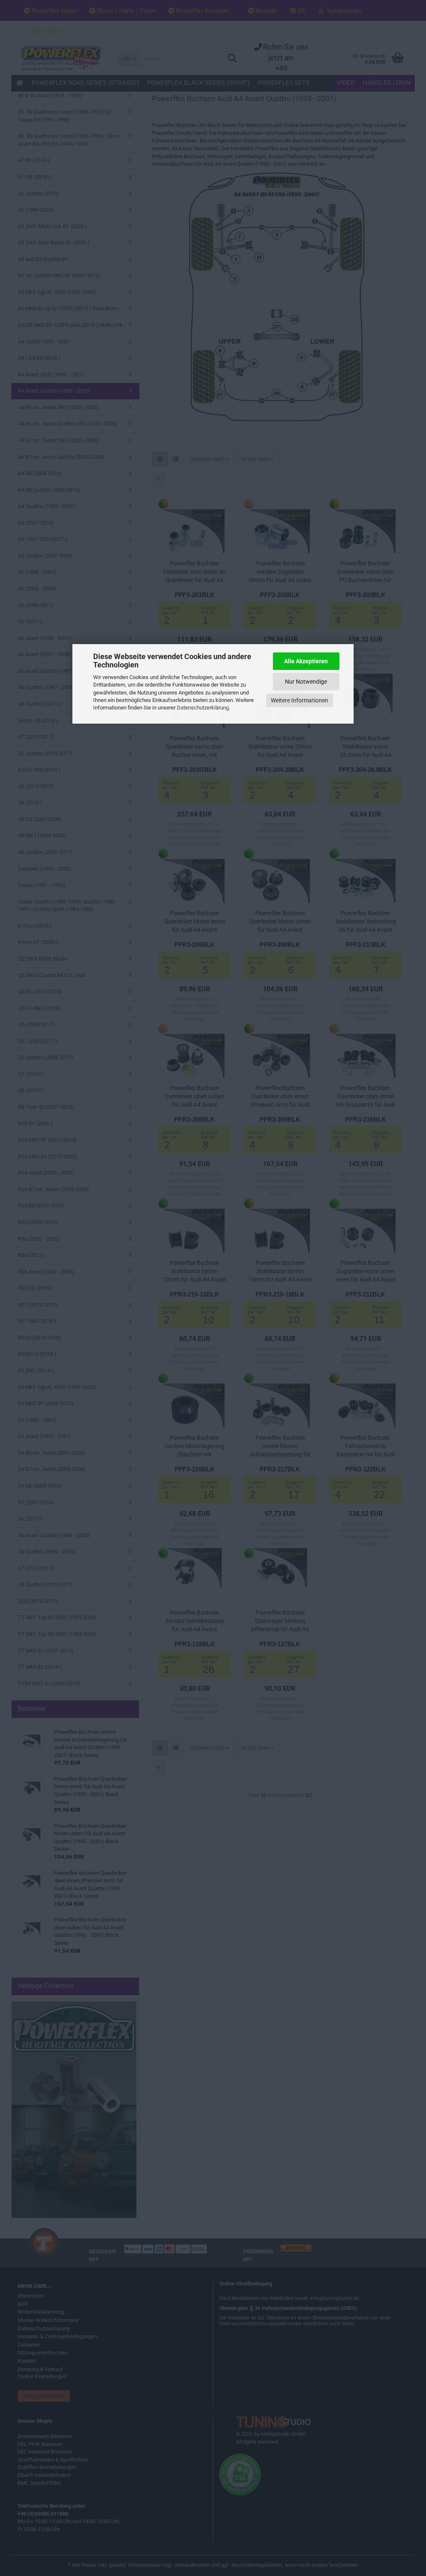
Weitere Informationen (300, 700)
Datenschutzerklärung (203, 708)
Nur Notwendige (306, 682)
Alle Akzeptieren (306, 661)
